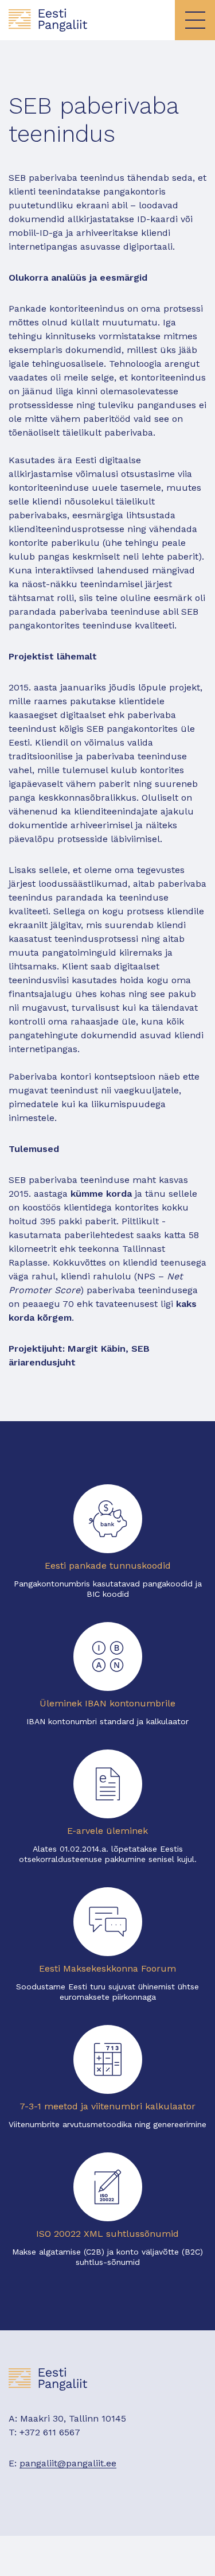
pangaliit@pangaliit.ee (68, 2463)
